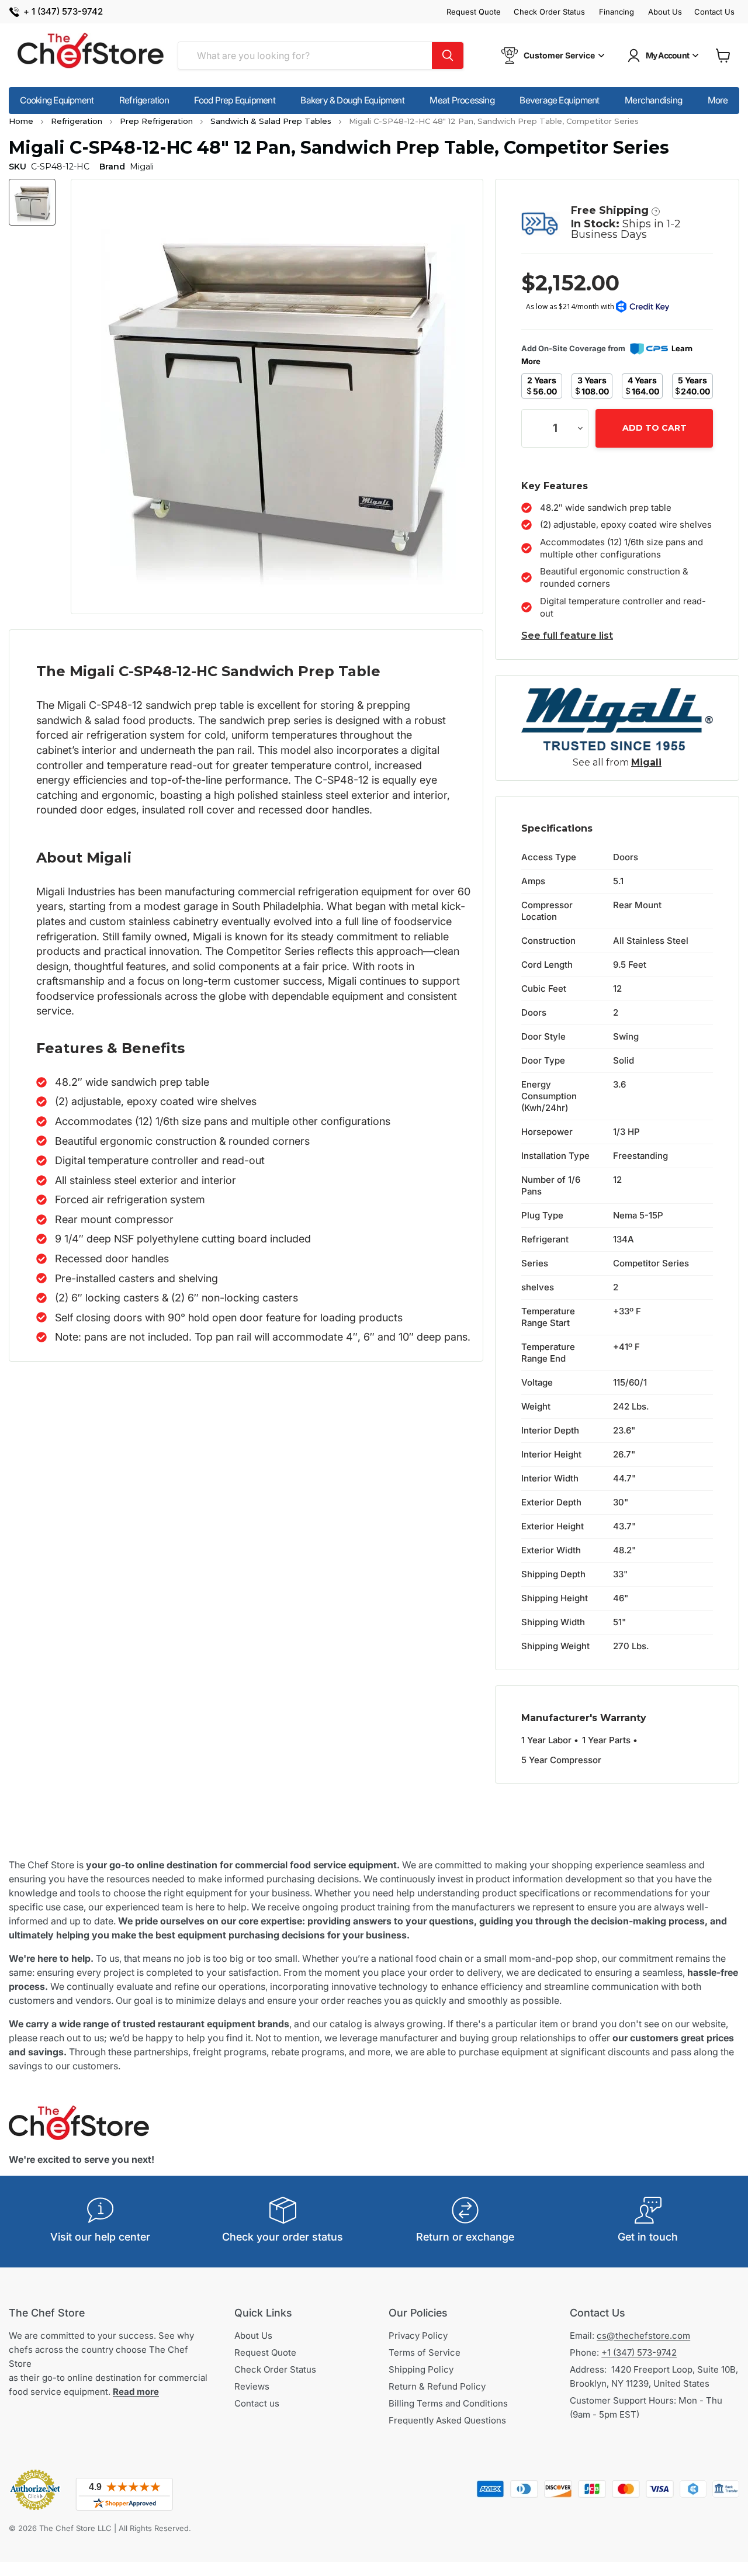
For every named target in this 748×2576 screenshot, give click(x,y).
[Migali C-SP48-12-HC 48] (32, 202)
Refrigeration (144, 100)
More (718, 100)
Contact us (257, 2403)
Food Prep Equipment (234, 100)
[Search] (448, 56)
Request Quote (474, 12)
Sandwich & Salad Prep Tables (271, 120)
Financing (617, 12)
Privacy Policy (418, 2336)
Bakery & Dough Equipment (352, 100)
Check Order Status (549, 12)
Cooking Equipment (57, 100)
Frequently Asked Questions (447, 2420)
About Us (665, 12)
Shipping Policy (421, 2369)
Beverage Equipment (559, 100)
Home (21, 120)
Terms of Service (425, 2352)
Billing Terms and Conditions (448, 2403)
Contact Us (714, 12)
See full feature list (567, 636)
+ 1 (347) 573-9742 (63, 12)
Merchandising (653, 100)
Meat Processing (462, 100)
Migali (646, 762)
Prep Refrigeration (156, 120)
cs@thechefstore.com (643, 2336)
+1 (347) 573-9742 (639, 2352)
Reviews (252, 2386)
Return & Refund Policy (437, 2386)
